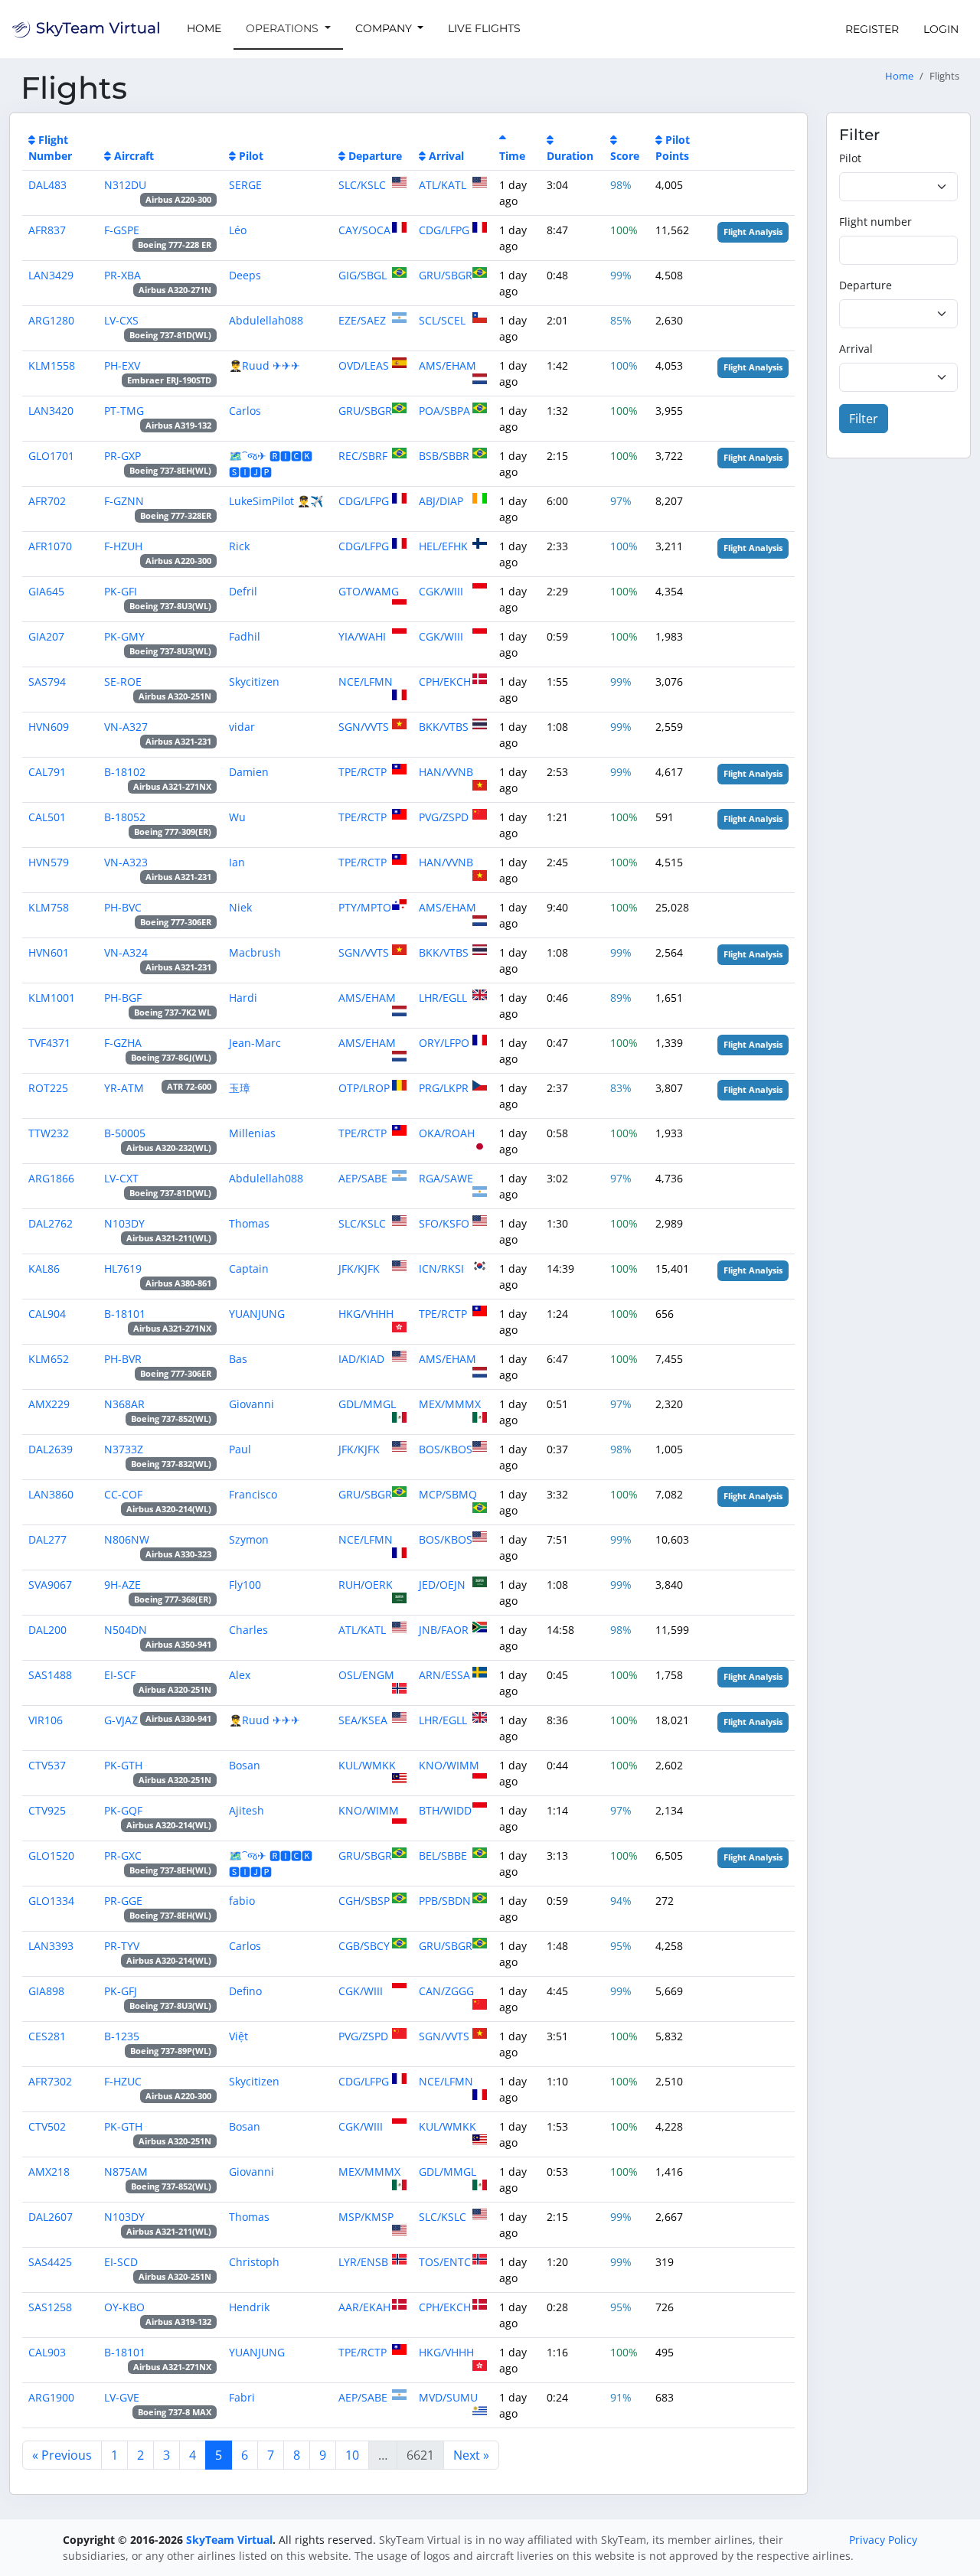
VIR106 (46, 1720)
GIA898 (46, 1991)
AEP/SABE (363, 1178)
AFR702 (47, 501)
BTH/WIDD (445, 1810)
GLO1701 (51, 456)
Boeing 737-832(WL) (171, 1464)
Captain (249, 1268)
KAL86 (44, 1268)
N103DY (124, 1223)
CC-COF (123, 1494)
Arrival (446, 156)
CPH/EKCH (445, 681)
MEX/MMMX (450, 1404)
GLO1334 (51, 1901)
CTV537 (47, 1765)
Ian (237, 862)
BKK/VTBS (444, 727)
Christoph (254, 2262)
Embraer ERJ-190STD (169, 380)
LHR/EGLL (443, 998)
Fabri (242, 2397)
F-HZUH (123, 546)
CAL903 (47, 2352)
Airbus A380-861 (178, 1283)
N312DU (125, 185)
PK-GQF (123, 1810)
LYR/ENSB (363, 2262)
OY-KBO (124, 2307)
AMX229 (49, 1404)
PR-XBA (122, 275)
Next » (471, 2455)
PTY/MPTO (365, 907)
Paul (240, 1449)
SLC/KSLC (362, 185)
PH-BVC (123, 907)
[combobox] (898, 187)
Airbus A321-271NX (172, 787)
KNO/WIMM (449, 1765)
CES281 (47, 2036)
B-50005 (125, 1133)
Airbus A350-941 (178, 1645)
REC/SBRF (363, 456)
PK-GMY (124, 636)
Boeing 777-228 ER (175, 245)
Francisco (253, 1494)
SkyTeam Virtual (229, 2540)
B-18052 (125, 817)
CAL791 (47, 772)
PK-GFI (121, 591)
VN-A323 (126, 862)
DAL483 (47, 185)
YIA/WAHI (362, 636)
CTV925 (47, 1810)
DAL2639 (51, 1449)
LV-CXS (121, 320)
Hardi (243, 998)
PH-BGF (123, 998)
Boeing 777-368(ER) (173, 1599)
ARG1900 (51, 2397)
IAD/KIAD (361, 1359)
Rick (239, 546)
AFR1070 (50, 546)
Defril (243, 591)
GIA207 (46, 636)
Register (872, 29)
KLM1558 (52, 365)
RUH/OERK (366, 1585)
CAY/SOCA (364, 230)
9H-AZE (122, 1585)
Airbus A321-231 (178, 742)
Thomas (249, 1223)
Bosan (245, 1765)
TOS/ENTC (445, 2262)
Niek (240, 907)
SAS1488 (50, 1675)
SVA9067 (50, 1585)
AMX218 (49, 2172)
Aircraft (134, 156)
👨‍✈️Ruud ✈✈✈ (265, 365)
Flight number (875, 222)
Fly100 (245, 1585)
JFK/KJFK (359, 1268)
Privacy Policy (883, 2540)
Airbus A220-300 (178, 200)
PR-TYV (122, 1946)
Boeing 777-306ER (176, 922)
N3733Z (124, 1449)
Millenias (252, 1133)
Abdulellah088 (266, 320)
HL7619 (123, 1268)
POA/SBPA (444, 411)
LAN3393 (51, 1946)
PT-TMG (124, 411)
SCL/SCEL (442, 320)
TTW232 (49, 1133)
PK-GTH (123, 1765)
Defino (245, 1991)
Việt (238, 2036)
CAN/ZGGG (446, 1991)
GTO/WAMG (369, 591)
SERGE (245, 185)
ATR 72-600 (189, 1087)
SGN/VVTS (364, 727)
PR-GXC (123, 1855)
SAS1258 (50, 2307)
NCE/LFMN (366, 681)
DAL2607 (51, 2217)
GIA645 (46, 591)
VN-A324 (126, 952)
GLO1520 (51, 1855)
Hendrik (249, 2307)
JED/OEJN (442, 1585)
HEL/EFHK (443, 546)
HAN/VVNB (446, 772)
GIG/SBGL (363, 275)
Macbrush (255, 952)
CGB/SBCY (364, 1946)
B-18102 (125, 772)
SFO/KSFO (444, 1223)
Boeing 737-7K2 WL (173, 1012)
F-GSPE (122, 230)
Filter (864, 419)
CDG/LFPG (444, 230)
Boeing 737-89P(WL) (171, 2051)
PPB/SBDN (445, 1901)
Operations (284, 28)
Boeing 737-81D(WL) (170, 335)
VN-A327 (126, 727)
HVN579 (49, 862)
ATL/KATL (443, 185)
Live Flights (484, 28)
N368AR (124, 1404)
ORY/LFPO (444, 1043)
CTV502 (47, 2126)
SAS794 (47, 681)
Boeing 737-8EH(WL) (170, 471)
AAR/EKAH (364, 2307)
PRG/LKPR (444, 1088)
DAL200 (47, 1630)
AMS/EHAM (448, 365)
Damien (249, 772)
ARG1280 (51, 320)
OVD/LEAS (364, 365)
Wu (237, 817)
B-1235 (122, 2036)
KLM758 (49, 907)
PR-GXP (122, 456)
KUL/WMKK (367, 1765)
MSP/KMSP (366, 2217)
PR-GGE (123, 1901)
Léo (238, 230)
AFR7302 (50, 2081)
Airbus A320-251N (175, 696)
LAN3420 (51, 411)
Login (941, 29)
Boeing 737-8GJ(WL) (171, 1058)
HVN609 (49, 727)
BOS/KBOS (446, 1449)
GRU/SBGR (446, 275)
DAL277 (47, 1539)
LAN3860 (51, 1494)
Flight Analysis (753, 232)
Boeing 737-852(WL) (171, 1419)
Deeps (245, 275)
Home (204, 28)
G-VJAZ (121, 1720)
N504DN (126, 1630)
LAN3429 (51, 275)
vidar (242, 727)
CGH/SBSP (364, 1901)
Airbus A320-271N (175, 290)
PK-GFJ (121, 1991)
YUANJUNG (257, 1314)
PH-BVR (123, 1359)
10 (352, 2455)
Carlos (245, 411)
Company (385, 28)
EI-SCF (120, 1675)
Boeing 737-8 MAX (175, 2412)
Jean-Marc (255, 1043)
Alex (240, 1675)
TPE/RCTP (363, 772)
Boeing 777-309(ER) (173, 832)
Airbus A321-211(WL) (169, 1238)
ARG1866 (51, 1178)
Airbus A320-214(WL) (169, 1509)
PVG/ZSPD (444, 817)
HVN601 (49, 952)
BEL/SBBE (443, 1855)
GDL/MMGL (367, 1404)
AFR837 (47, 230)
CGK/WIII (441, 591)
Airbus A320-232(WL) (169, 1148)
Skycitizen (254, 681)
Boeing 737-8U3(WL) (170, 606)
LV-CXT (121, 1178)
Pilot (251, 156)
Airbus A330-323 (178, 1554)
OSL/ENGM (366, 1675)
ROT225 (48, 1088)
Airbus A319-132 (178, 426)
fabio (242, 1901)
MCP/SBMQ (448, 1494)
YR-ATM (124, 1088)
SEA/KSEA (363, 1720)
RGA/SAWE (446, 1178)
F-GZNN (124, 501)
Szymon (249, 1539)
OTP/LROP (364, 1088)
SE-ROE (123, 681)
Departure (375, 156)
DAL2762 (51, 1223)
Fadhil (245, 636)
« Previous (62, 2455)
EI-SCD (121, 2262)
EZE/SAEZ (362, 320)
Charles (248, 1630)
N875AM (126, 2172)
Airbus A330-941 (178, 1719)
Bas (238, 1359)
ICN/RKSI (441, 1268)
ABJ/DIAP (441, 501)
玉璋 (240, 1088)
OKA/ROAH (447, 1133)
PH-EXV (122, 365)
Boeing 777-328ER (176, 516)
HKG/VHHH (366, 1314)
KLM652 (49, 1359)
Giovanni (252, 1404)
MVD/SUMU (448, 2397)
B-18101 (125, 1314)
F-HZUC (123, 2081)
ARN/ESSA (444, 1675)
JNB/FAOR (444, 1630)
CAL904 (47, 1314)
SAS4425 (50, 2262)
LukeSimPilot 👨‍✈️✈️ (276, 501)
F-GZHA (123, 1043)
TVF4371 (49, 1043)
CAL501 (47, 817)
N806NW (127, 1539)
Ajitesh (247, 1810)
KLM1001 (52, 998)
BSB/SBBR (444, 456)
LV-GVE (122, 2397)
